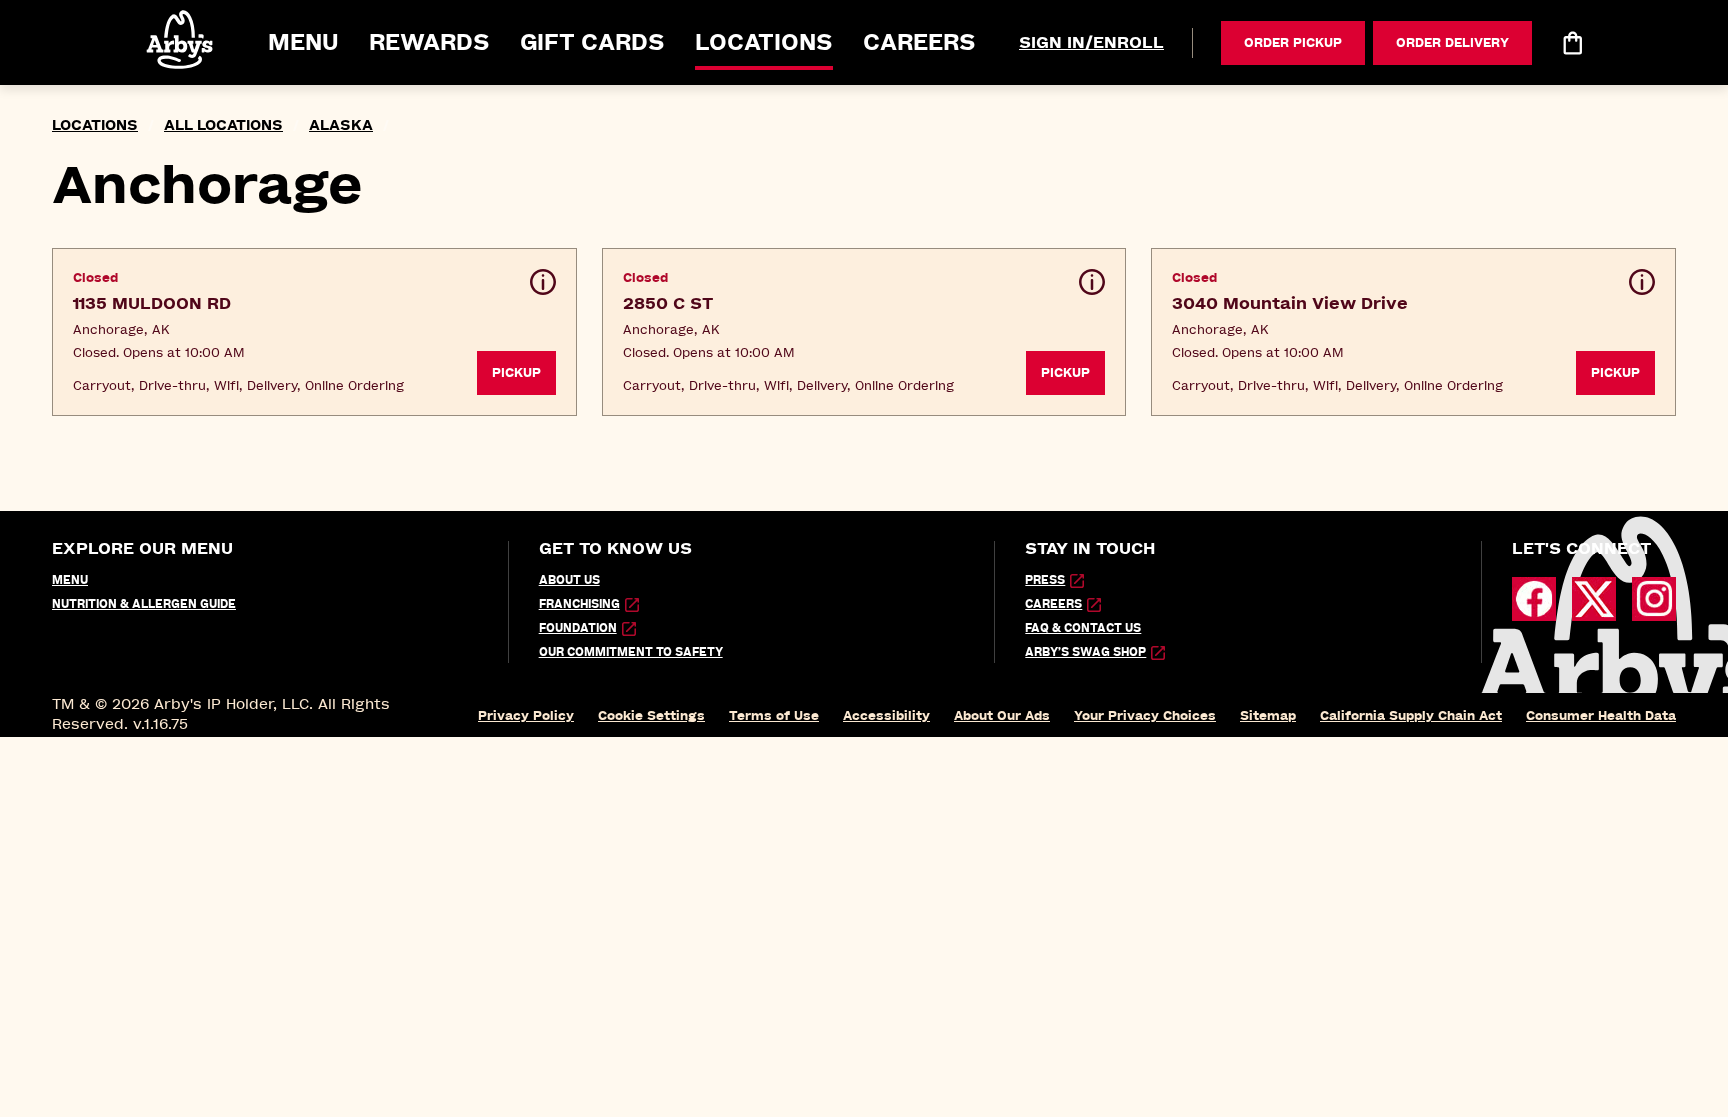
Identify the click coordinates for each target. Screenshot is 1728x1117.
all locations (223, 125)
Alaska (341, 125)
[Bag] (1572, 43)
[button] (181, 39)
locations (95, 125)
